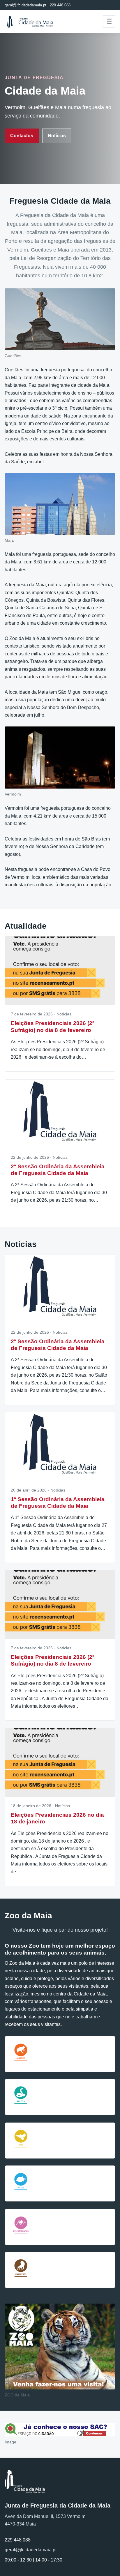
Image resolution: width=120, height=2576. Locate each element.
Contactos (22, 136)
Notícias (57, 136)
